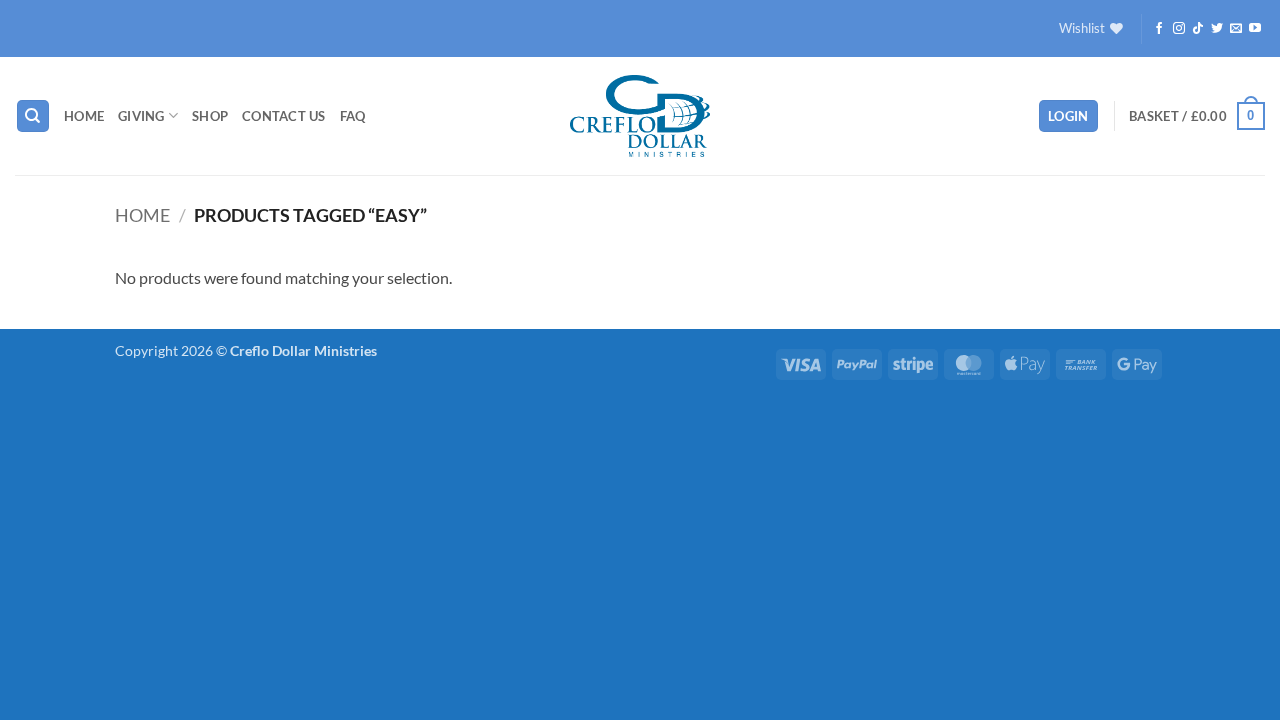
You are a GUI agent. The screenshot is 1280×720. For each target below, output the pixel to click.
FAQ (353, 116)
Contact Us (284, 116)
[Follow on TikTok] (1198, 29)
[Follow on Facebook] (1159, 29)
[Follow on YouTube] (1255, 29)
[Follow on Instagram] (1179, 29)
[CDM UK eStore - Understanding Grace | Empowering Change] (640, 116)
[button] (1068, 116)
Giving (141, 116)
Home (84, 116)
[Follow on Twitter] (1217, 29)
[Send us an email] (1236, 29)
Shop (210, 116)
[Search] (33, 116)
